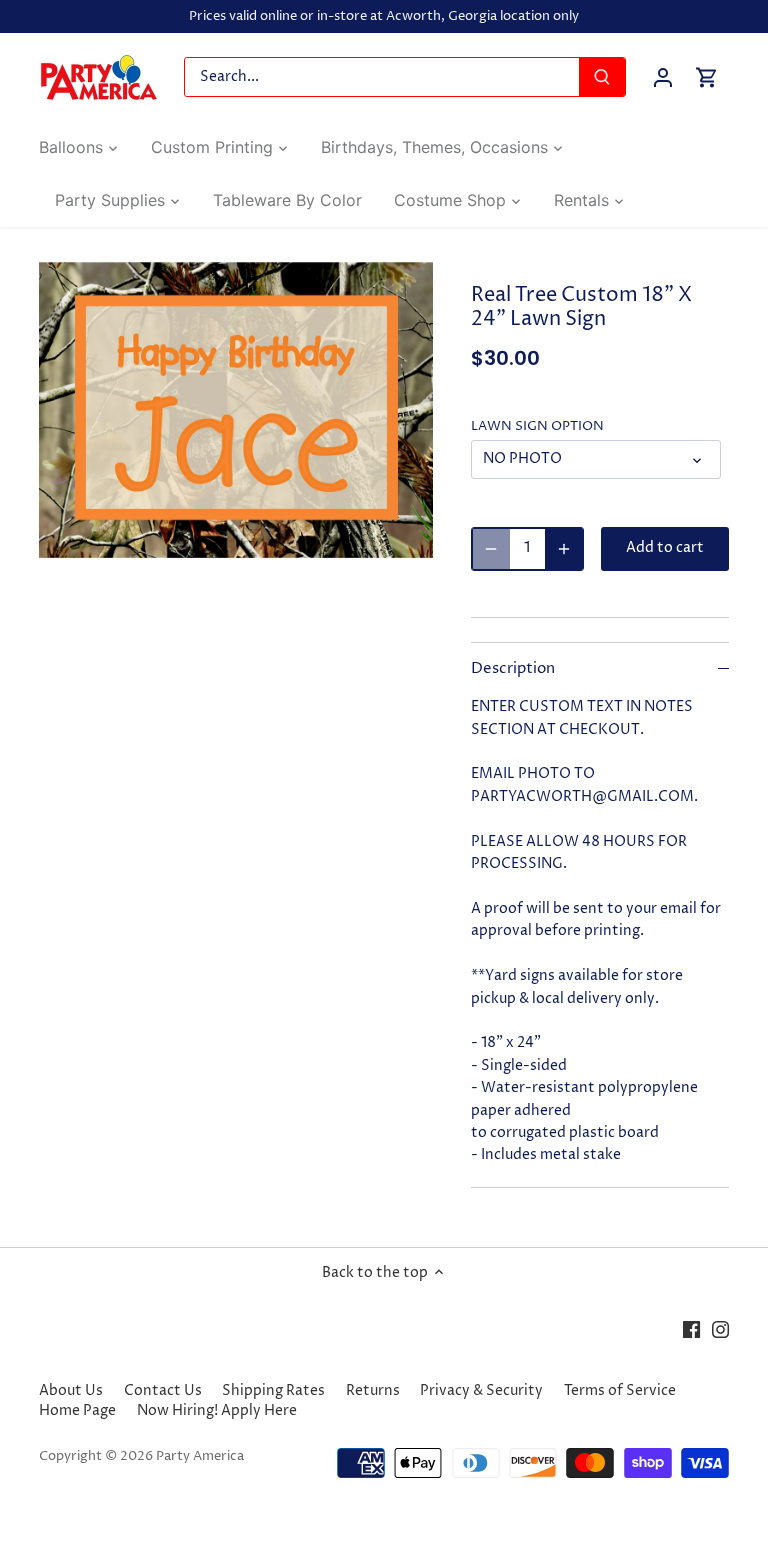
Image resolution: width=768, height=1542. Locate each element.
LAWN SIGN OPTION (537, 426)
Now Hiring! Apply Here (217, 1410)
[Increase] (564, 549)
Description (513, 669)
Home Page (77, 1410)
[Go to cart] (707, 77)
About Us (71, 1390)
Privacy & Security (481, 1390)
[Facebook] (691, 1329)
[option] (236, 410)
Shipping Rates (273, 1390)
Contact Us (163, 1390)
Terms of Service (620, 1390)
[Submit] (602, 77)
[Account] (663, 77)
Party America (200, 1456)
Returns (373, 1390)
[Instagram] (720, 1329)
